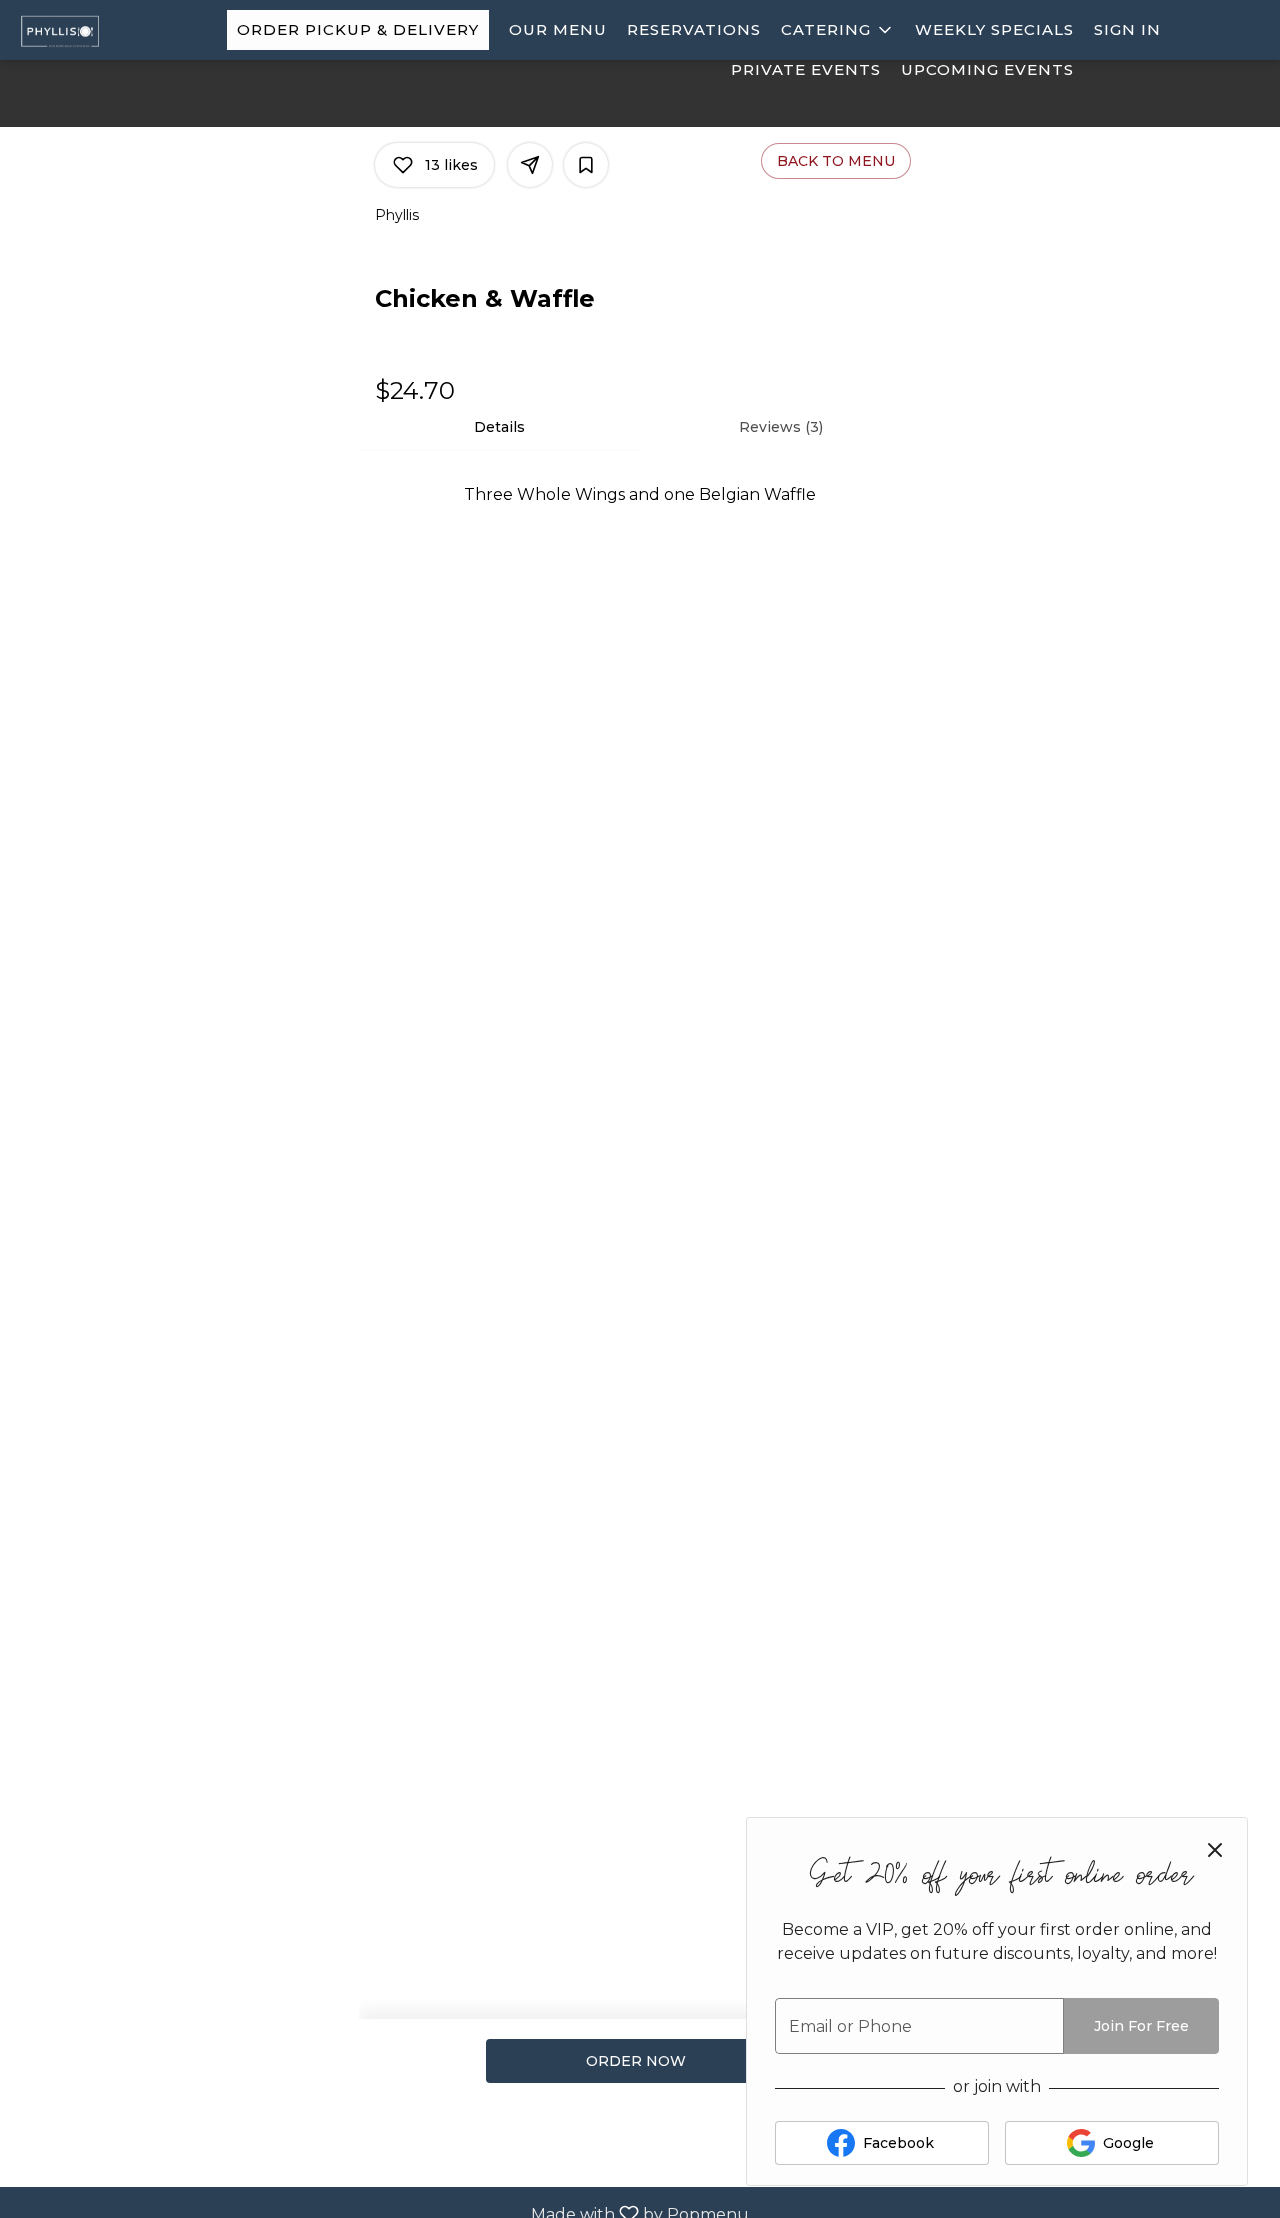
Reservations (694, 29)
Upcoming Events (987, 69)
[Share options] (530, 165)
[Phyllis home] (106, 30)
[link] (635, 2061)
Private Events (806, 69)
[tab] (499, 427)
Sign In (1127, 29)
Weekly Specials (994, 29)
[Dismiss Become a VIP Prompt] (1215, 1850)
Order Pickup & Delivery (358, 29)
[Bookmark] (586, 165)
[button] (838, 30)
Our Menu (558, 29)
